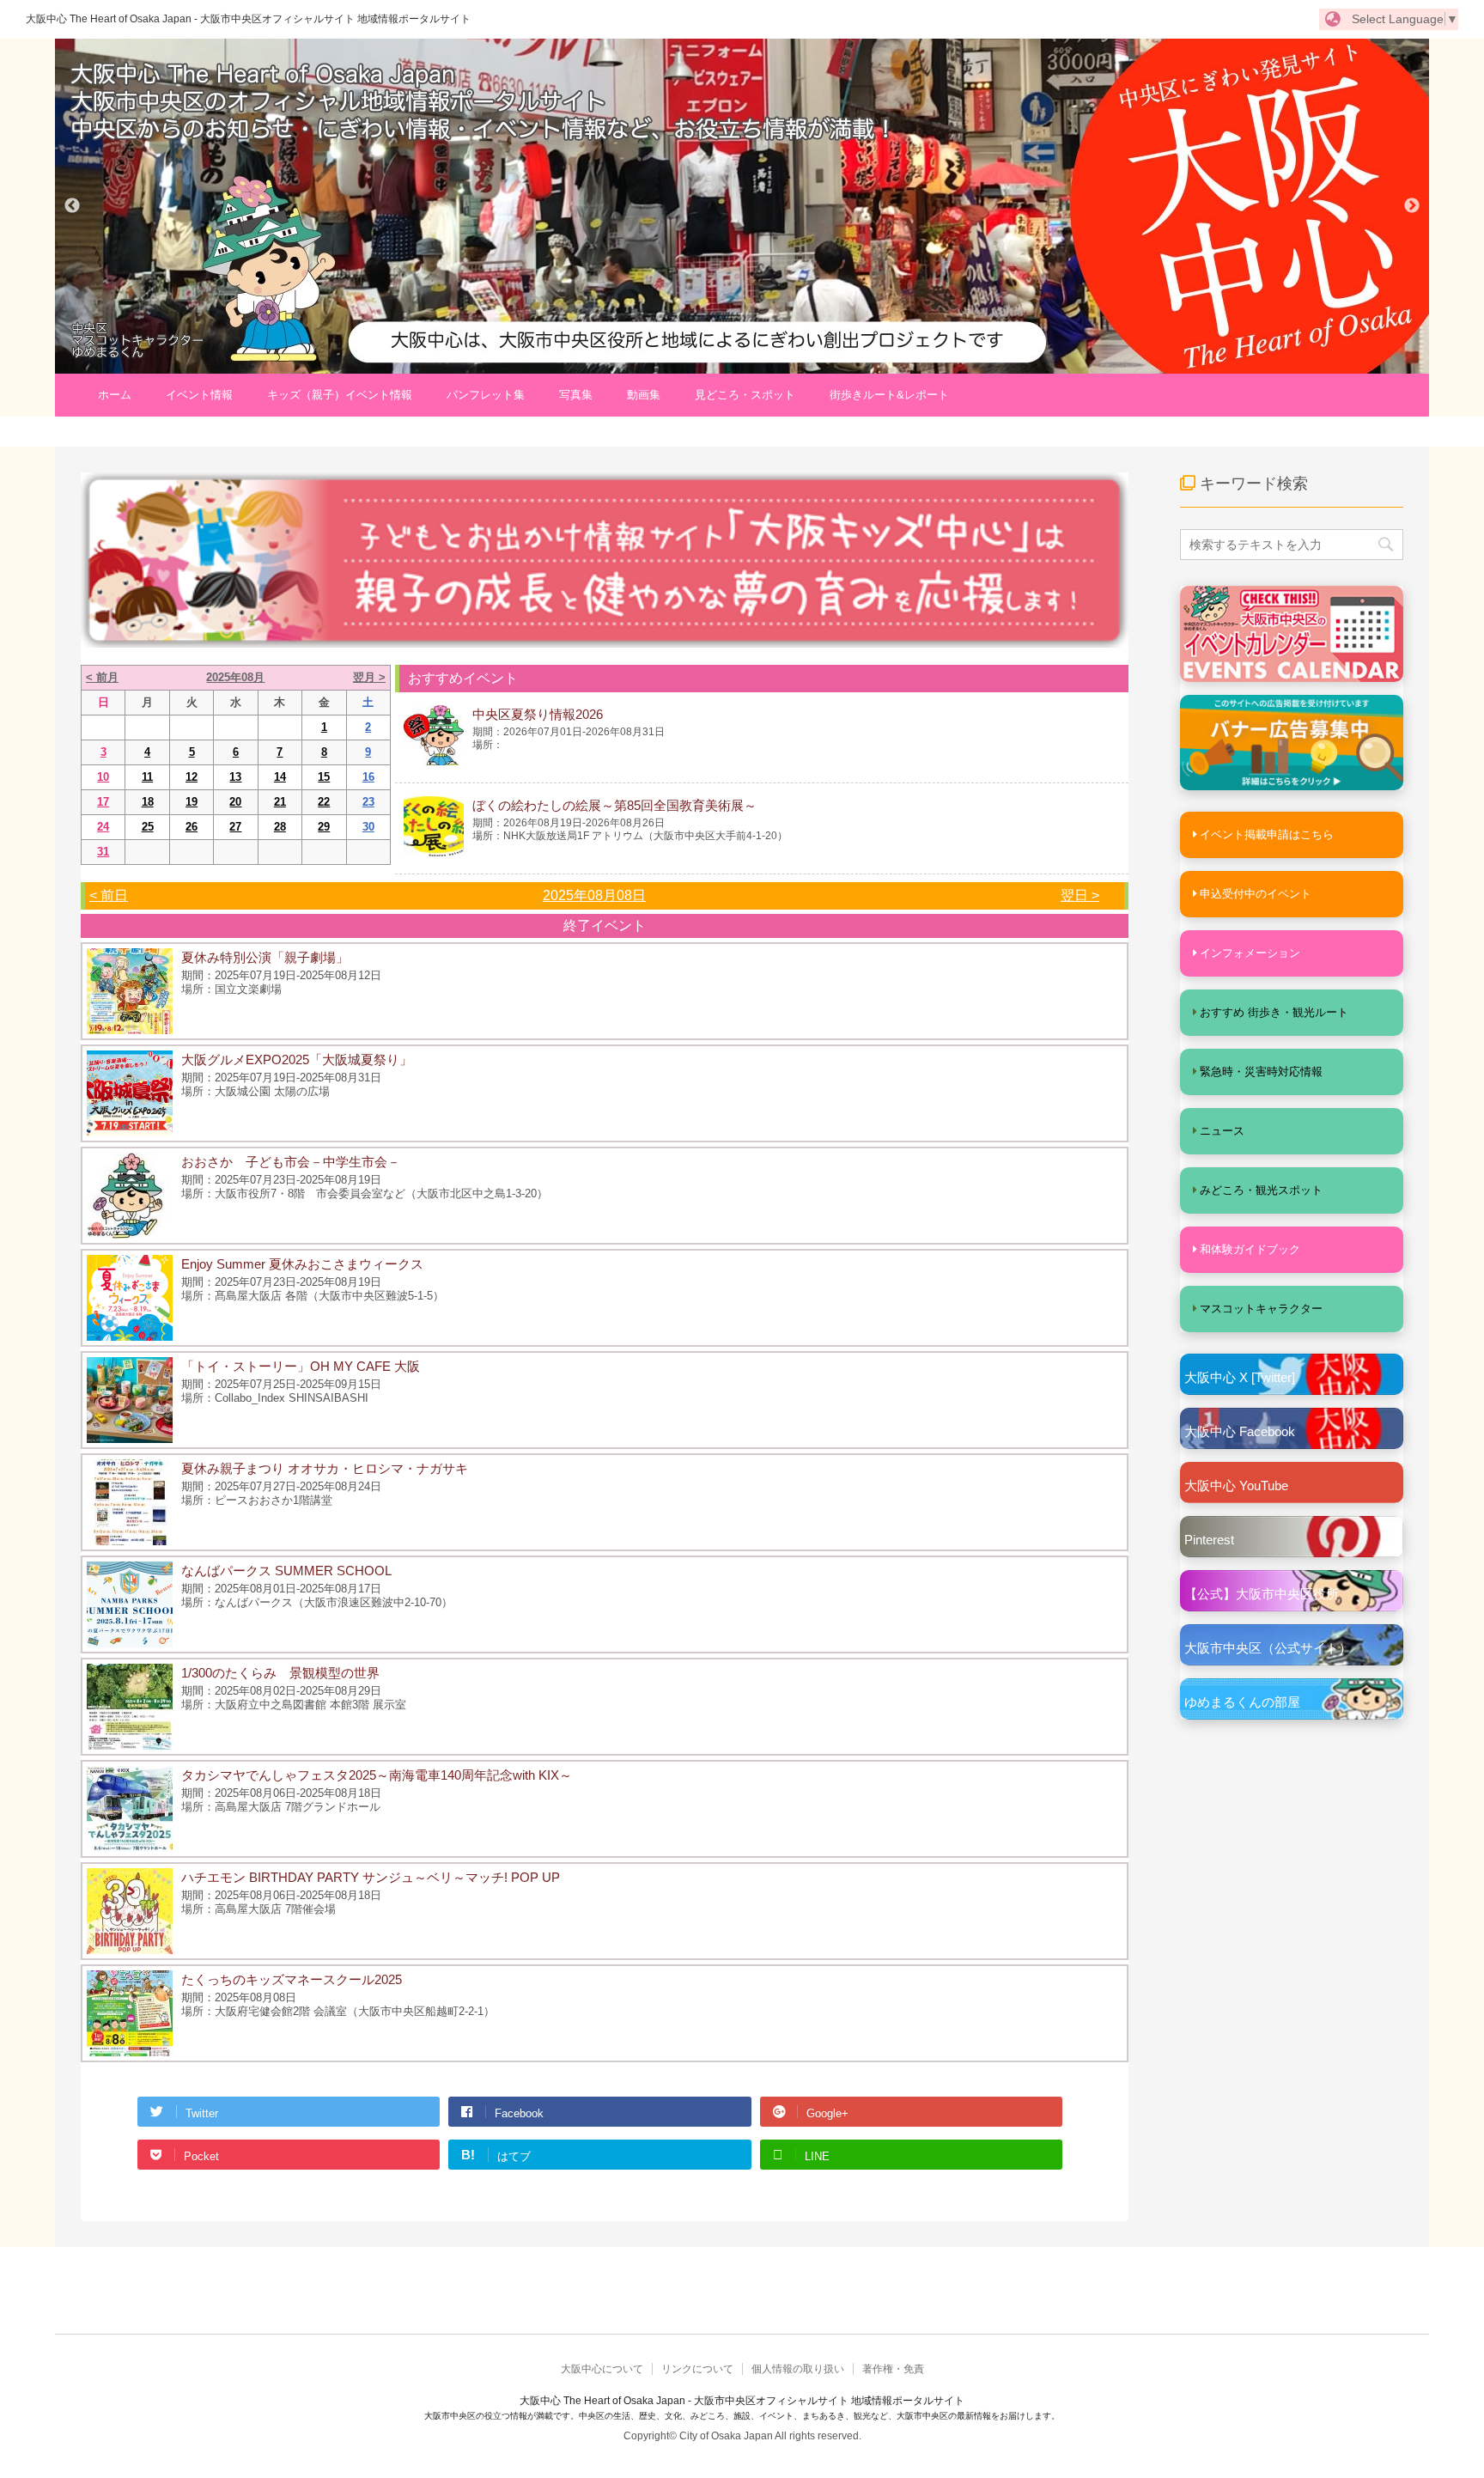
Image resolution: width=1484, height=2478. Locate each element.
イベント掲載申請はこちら (1267, 834)
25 (148, 827)
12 (192, 777)
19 (192, 802)
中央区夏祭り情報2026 (538, 714)
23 (368, 802)
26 (192, 827)
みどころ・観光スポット (1261, 1190)
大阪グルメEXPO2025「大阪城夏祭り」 (297, 1059)
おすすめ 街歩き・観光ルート (1274, 1012)
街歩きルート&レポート (889, 395)
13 (235, 777)
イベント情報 (199, 395)
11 (147, 777)
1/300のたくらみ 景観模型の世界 (280, 1673)
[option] (742, 206)
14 (280, 777)
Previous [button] (72, 206)
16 (368, 777)
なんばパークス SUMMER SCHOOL (286, 1571)
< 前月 (102, 677)
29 (324, 827)
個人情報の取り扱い (798, 2369)
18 (148, 802)
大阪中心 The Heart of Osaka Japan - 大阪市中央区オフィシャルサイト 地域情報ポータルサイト (248, 19)
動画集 (644, 395)
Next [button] (1412, 206)
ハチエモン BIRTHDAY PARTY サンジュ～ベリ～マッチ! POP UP (371, 1877)
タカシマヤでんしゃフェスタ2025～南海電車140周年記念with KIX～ (377, 1775)
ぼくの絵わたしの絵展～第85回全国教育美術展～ (614, 805)
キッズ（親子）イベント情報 (340, 395)
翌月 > (369, 677)
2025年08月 (235, 677)
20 (235, 802)
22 (324, 802)
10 (103, 777)
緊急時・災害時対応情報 (1261, 1072)
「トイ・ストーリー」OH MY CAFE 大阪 (301, 1366)
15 (324, 777)
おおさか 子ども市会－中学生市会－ (291, 1162)
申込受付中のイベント (1256, 894)
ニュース (1222, 1131)
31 (103, 852)
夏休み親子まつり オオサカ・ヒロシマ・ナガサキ (325, 1468)
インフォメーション (1250, 953)
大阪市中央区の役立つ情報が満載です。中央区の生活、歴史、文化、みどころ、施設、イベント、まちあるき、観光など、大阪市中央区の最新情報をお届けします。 (742, 2416)
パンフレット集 (486, 395)
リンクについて (697, 2369)
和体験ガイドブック (1250, 1249)
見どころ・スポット (745, 395)
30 (368, 827)
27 (235, 827)
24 (103, 827)
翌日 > (1080, 895)
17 (103, 802)
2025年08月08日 (594, 895)
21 (280, 802)
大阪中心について (602, 2369)
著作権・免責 (893, 2369)
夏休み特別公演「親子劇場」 (265, 957)
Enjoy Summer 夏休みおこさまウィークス (302, 1264)
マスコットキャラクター (1261, 1309)
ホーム (115, 395)
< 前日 (109, 895)
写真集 (576, 395)
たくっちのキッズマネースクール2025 (292, 1979)
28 (280, 827)
